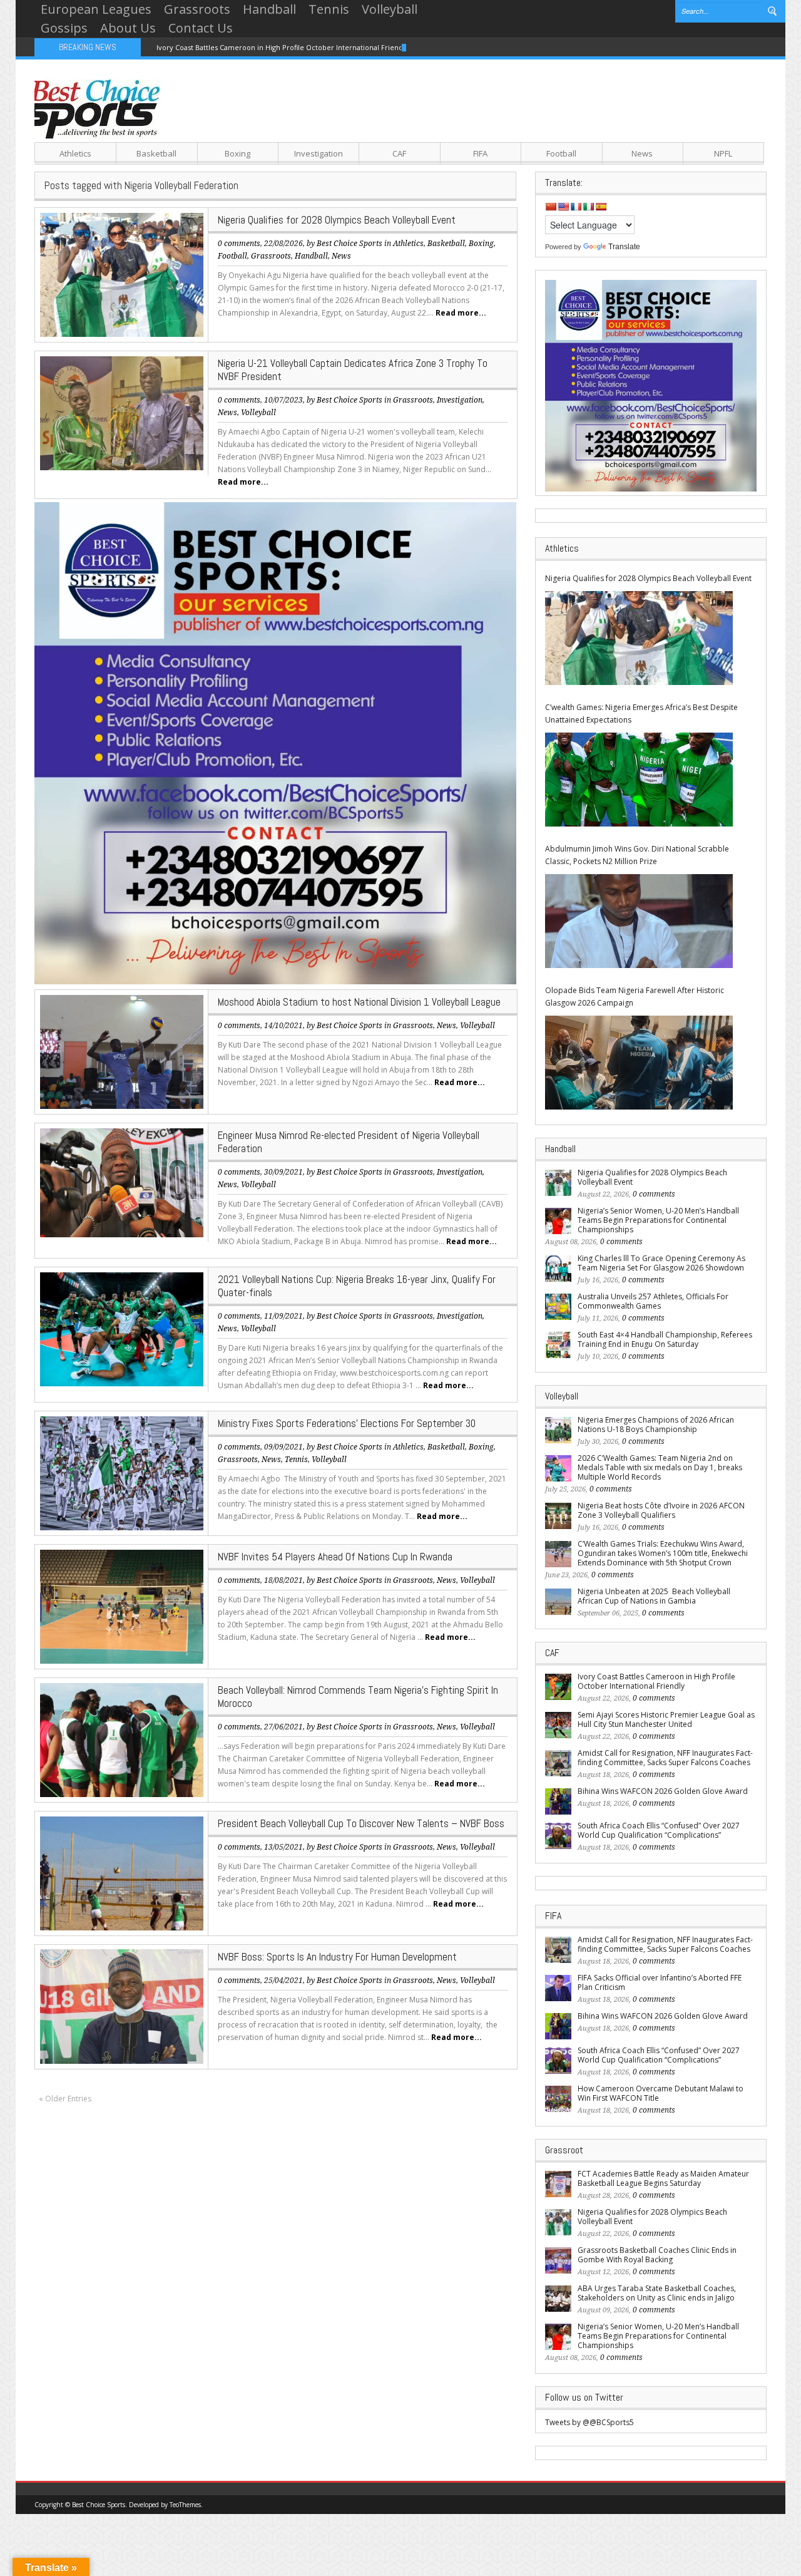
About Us (128, 28)
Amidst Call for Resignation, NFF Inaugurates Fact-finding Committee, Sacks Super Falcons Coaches (665, 1758)
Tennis (329, 9)
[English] (563, 207)
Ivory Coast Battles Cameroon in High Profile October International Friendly (283, 47)
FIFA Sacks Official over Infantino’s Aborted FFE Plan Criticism (660, 1982)
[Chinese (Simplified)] (551, 207)
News (642, 153)
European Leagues (96, 9)
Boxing (237, 153)
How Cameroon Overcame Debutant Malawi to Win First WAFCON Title (661, 2093)
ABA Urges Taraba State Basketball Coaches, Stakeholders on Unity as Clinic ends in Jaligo (657, 2293)
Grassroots (197, 9)
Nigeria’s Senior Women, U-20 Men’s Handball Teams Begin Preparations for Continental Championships (658, 1220)
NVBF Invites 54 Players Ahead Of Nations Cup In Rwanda (335, 1557)
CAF (399, 153)
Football (561, 153)
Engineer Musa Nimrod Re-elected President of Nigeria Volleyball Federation (349, 1142)
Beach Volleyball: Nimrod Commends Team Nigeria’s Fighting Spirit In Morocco (358, 1697)
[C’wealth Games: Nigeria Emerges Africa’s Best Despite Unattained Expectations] (639, 780)
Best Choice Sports (349, 244)
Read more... (461, 313)
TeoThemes (185, 2505)
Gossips (64, 28)
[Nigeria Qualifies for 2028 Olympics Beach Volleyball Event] (639, 638)
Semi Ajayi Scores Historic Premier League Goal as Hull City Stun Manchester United (666, 1719)
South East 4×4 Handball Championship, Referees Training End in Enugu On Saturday (665, 1339)
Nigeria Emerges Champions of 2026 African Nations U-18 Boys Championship (656, 1425)
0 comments (239, 244)
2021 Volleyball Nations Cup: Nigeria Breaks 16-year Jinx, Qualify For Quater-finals (357, 1286)
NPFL (723, 153)
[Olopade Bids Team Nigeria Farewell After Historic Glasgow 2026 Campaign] (639, 1063)
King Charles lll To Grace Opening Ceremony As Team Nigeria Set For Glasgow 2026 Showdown (661, 1263)
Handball (269, 9)
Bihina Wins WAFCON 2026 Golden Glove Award (663, 1791)
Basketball (156, 153)
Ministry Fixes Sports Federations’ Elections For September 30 (347, 1423)
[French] (576, 207)
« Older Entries (65, 2099)
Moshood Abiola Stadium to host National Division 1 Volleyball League (359, 1002)
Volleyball (390, 9)
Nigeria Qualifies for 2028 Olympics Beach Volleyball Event (337, 220)
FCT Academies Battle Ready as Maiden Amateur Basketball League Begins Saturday (663, 2178)
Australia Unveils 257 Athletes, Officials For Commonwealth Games (653, 1301)
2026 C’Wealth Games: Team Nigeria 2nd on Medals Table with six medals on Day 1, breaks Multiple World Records (660, 1467)
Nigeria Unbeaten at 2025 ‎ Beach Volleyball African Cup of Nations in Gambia (654, 1596)
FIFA (480, 153)
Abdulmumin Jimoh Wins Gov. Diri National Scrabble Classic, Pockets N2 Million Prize (637, 855)
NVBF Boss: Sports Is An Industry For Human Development (337, 1957)
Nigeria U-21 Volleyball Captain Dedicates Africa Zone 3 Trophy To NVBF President (353, 370)
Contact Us (201, 28)
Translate (624, 247)
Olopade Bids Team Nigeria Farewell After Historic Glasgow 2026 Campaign (635, 997)
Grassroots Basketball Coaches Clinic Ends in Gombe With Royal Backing (657, 2255)
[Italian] (588, 207)
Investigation (319, 153)
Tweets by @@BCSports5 (589, 2422)
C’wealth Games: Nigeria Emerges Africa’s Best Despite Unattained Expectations (641, 714)
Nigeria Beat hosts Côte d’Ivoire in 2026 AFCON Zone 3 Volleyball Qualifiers (661, 1510)
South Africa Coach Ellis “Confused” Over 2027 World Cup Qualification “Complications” (659, 1830)
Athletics (75, 153)
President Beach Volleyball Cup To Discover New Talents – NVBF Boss (361, 1823)
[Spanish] (601, 207)
